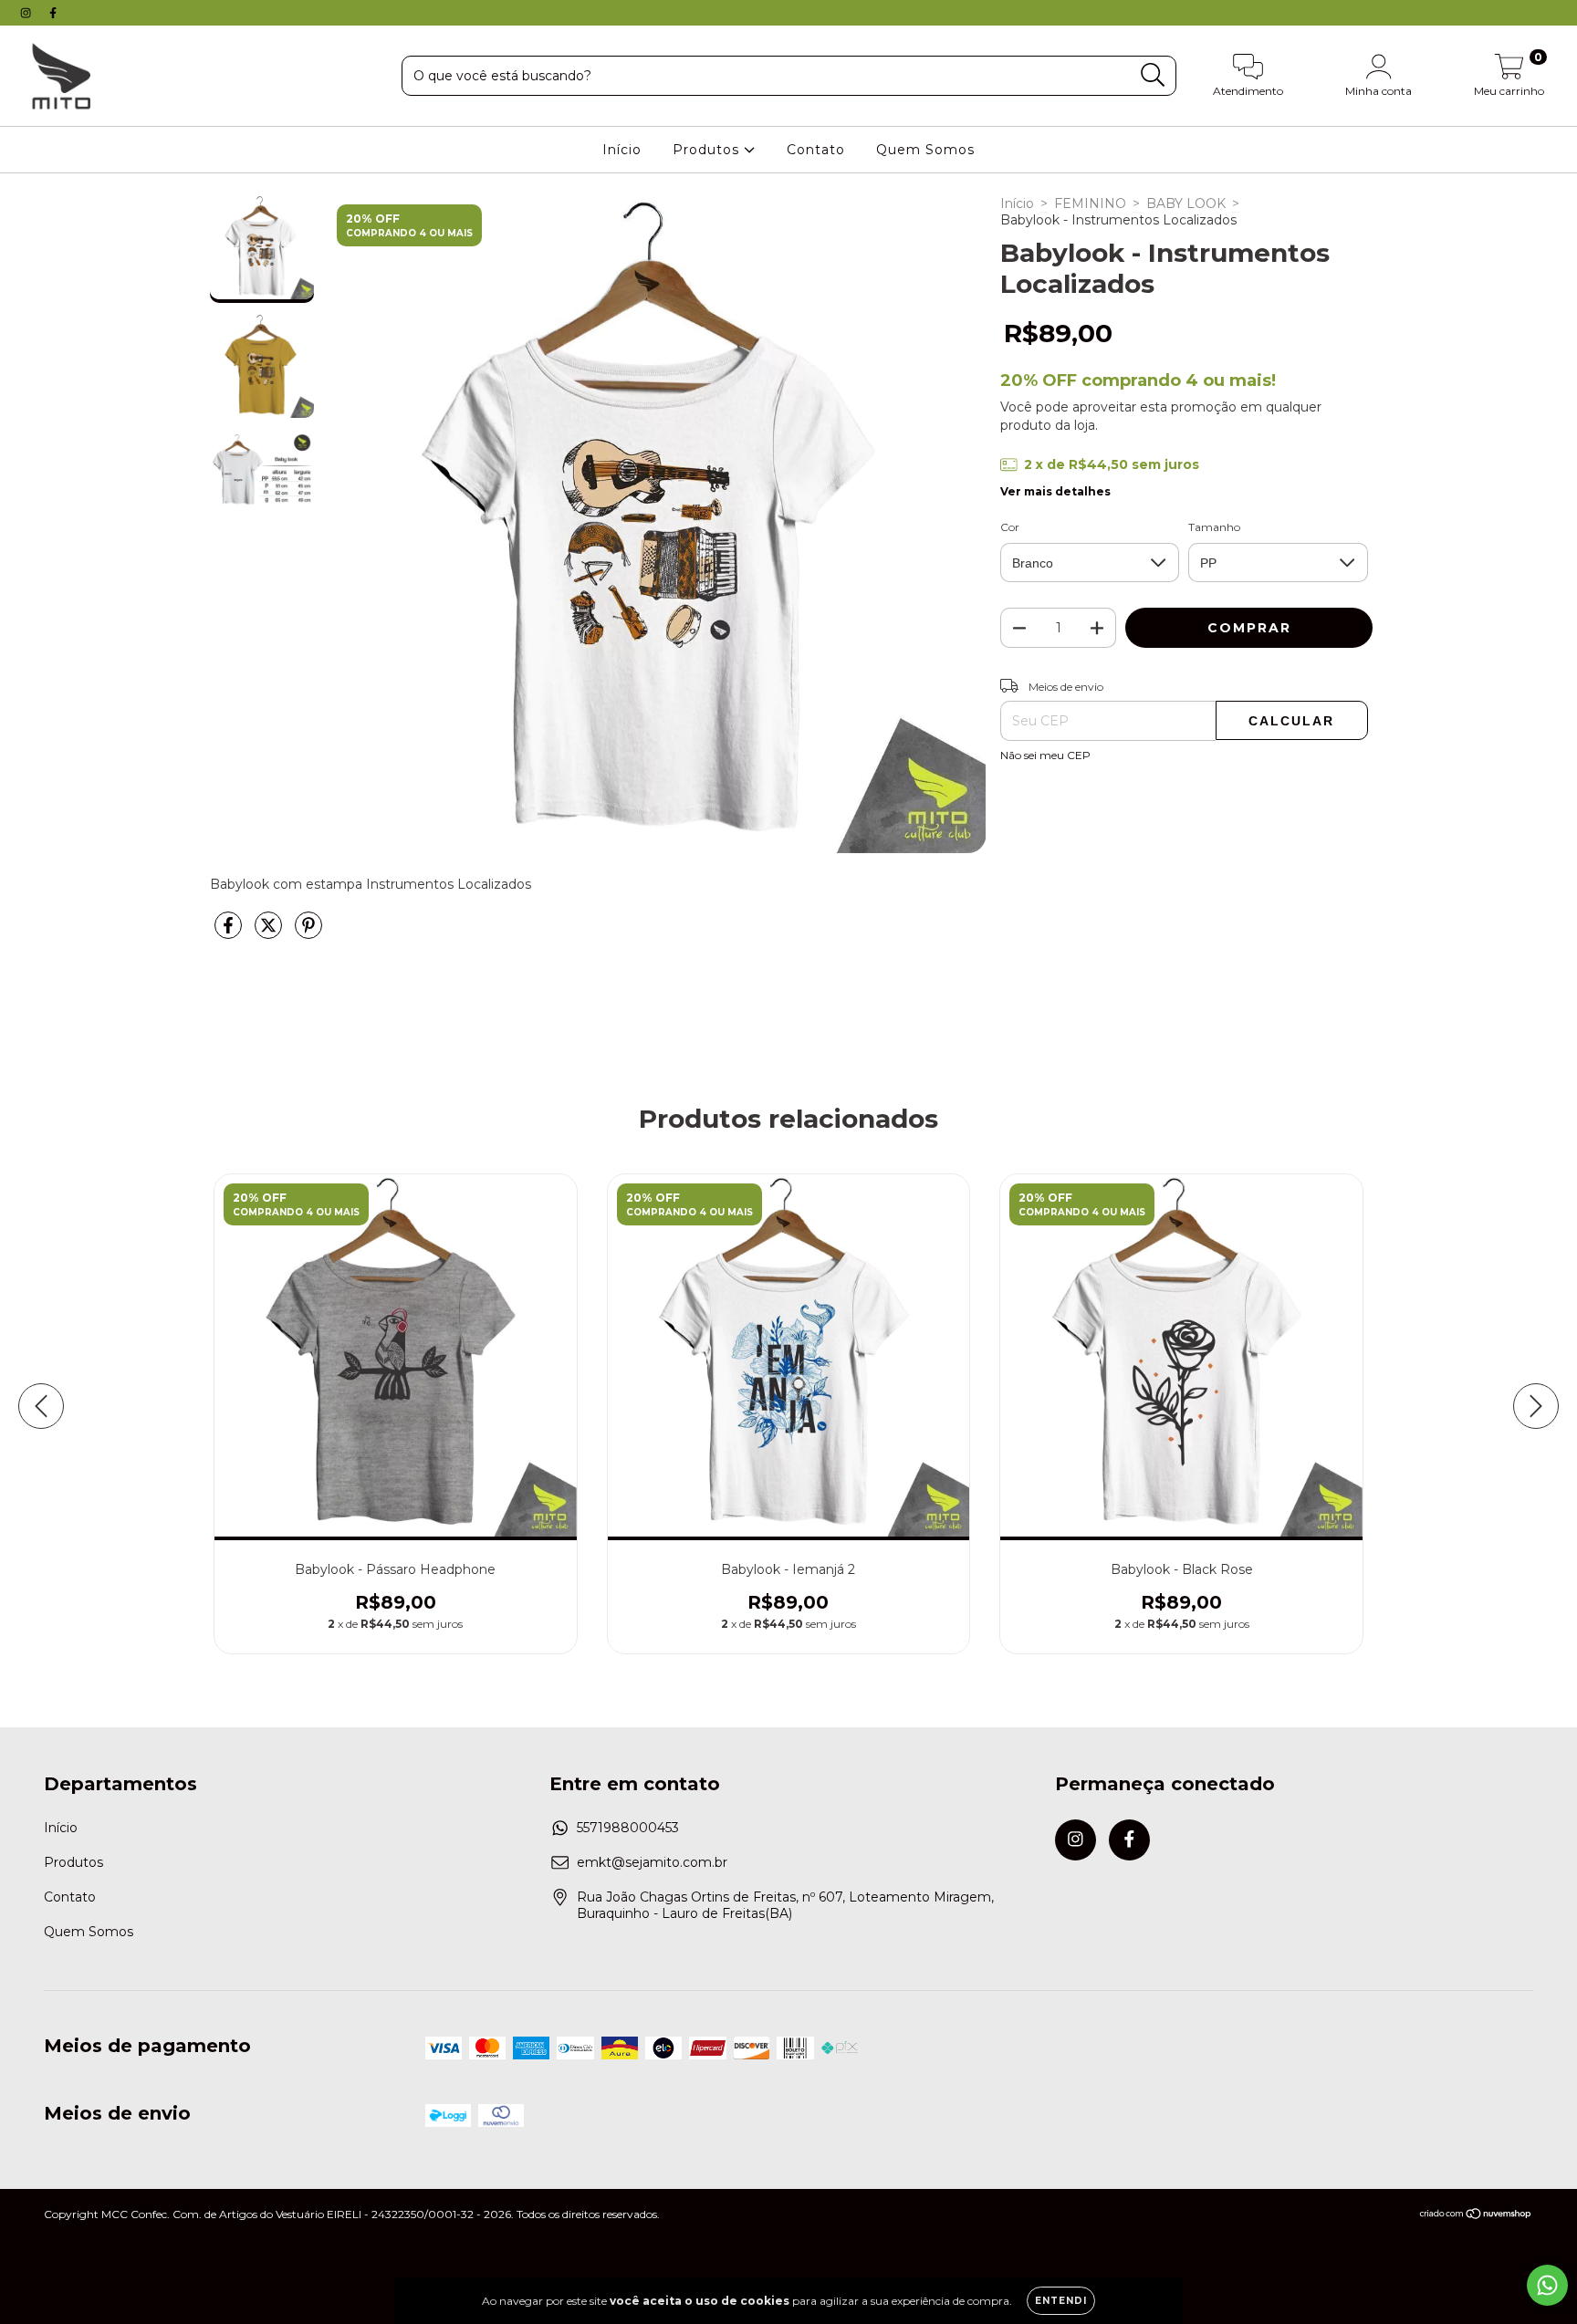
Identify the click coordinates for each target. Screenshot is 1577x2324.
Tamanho (1214, 527)
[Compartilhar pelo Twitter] (270, 933)
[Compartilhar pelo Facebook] (230, 933)
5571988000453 (628, 1828)
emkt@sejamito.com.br (652, 1862)
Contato (816, 150)
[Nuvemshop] (1476, 2216)
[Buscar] (1153, 75)
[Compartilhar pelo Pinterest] (308, 933)
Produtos (708, 150)
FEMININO (1090, 203)
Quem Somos (925, 150)
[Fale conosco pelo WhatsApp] (1547, 2285)
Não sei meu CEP (1045, 755)
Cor (1010, 527)
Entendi (1061, 2301)
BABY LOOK (1186, 203)
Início (622, 150)
